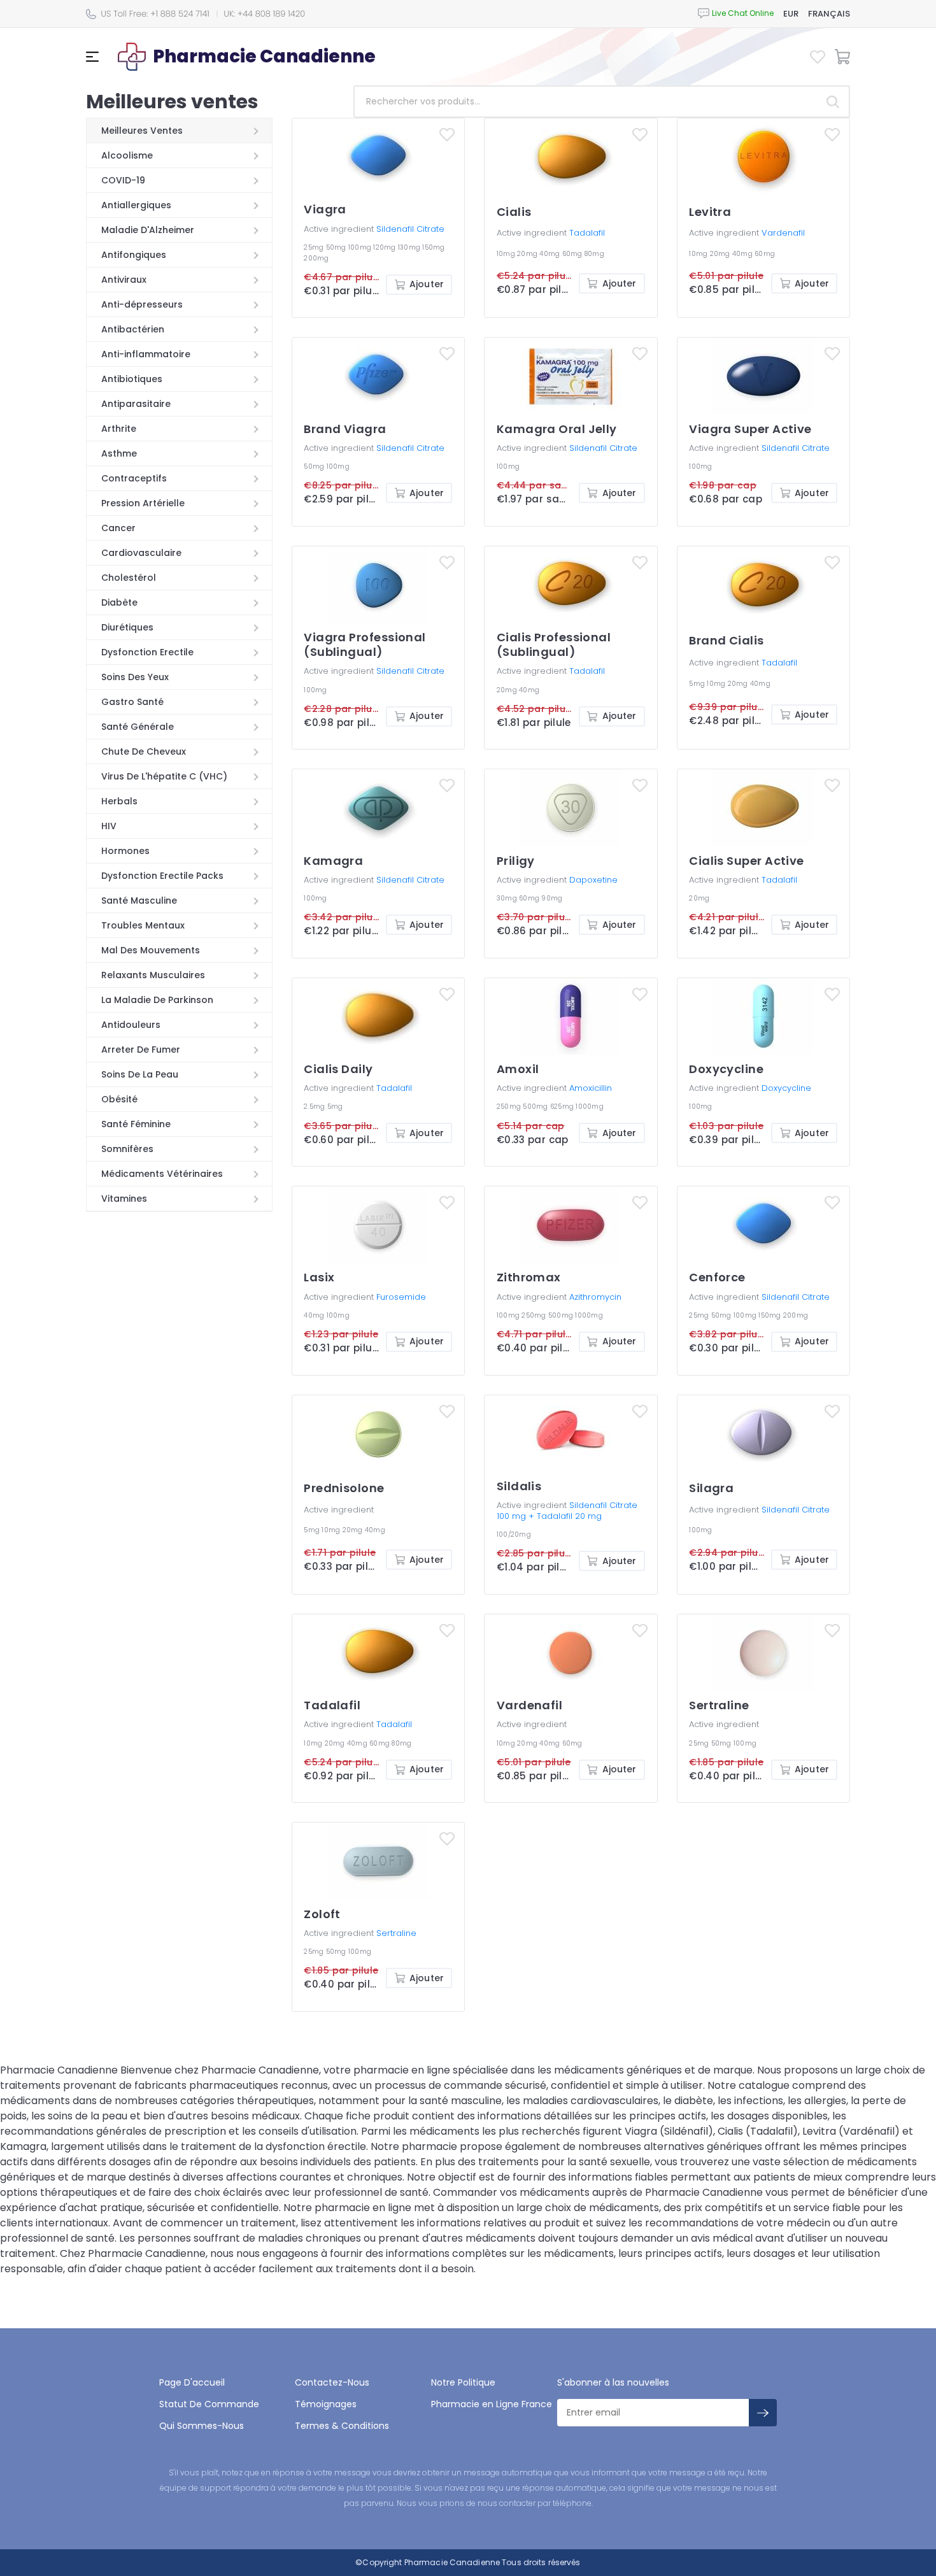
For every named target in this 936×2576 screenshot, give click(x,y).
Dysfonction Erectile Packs (162, 876)
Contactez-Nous (332, 2382)
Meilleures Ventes (142, 131)
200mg (316, 258)
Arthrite (119, 429)
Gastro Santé (132, 702)
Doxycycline (786, 1088)
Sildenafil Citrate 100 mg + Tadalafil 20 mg (567, 1511)
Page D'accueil (192, 2382)
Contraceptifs (134, 478)
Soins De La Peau (140, 1074)
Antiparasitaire (136, 404)
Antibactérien (133, 329)
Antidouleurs (131, 1025)
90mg (552, 898)
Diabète (119, 602)
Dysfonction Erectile (147, 652)
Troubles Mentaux (143, 925)
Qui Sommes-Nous (202, 2426)
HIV (109, 826)
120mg (386, 247)
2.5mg (316, 1107)
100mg (361, 247)
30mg (508, 898)
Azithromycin (595, 1297)
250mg (510, 1107)
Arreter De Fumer (141, 1050)
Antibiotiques (132, 379)
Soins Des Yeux (135, 677)
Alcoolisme (127, 155)
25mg (315, 247)
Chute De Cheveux (144, 751)
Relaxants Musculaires (153, 975)
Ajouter (427, 284)
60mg (573, 254)
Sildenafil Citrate (410, 229)
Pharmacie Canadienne (452, 2562)
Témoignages (326, 2404)
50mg (337, 247)
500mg (536, 1107)
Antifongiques (134, 255)
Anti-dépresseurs (142, 304)
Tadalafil (587, 233)
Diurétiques (127, 627)
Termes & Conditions (342, 2426)
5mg (698, 684)
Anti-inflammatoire (146, 354)
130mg (410, 247)
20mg (528, 254)
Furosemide (401, 1297)
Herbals (119, 801)
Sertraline (396, 1933)
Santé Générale (138, 727)
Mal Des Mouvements (151, 950)
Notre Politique (463, 2382)
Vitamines (124, 1199)
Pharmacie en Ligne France (492, 2404)
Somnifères (127, 1149)
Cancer (118, 528)
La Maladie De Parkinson (157, 1000)
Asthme (119, 453)
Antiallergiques (136, 205)
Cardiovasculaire (141, 553)
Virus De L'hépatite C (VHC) (164, 776)
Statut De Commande (209, 2404)
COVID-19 (123, 180)
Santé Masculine (139, 900)
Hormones (125, 851)
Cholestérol (129, 578)
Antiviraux (124, 280)
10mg (507, 254)
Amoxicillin (591, 1088)
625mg (563, 1107)
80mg (594, 254)
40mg (550, 254)
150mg (433, 247)
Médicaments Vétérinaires (162, 1174)
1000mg (590, 1107)
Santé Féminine (136, 1124)
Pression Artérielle (143, 503)
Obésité (119, 1099)
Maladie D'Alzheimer (148, 230)
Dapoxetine (593, 880)
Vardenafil (783, 233)
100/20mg (514, 1534)
